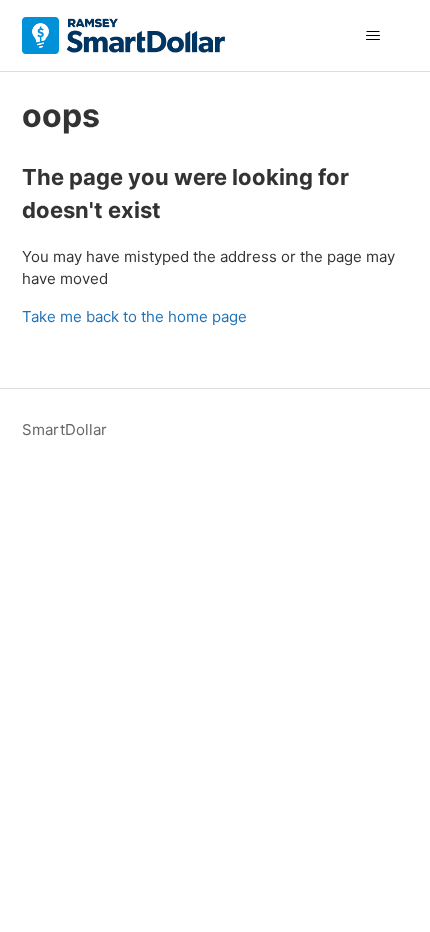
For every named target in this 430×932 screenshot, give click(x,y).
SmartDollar (64, 429)
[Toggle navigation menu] (373, 36)
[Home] (124, 35)
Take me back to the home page (134, 316)
